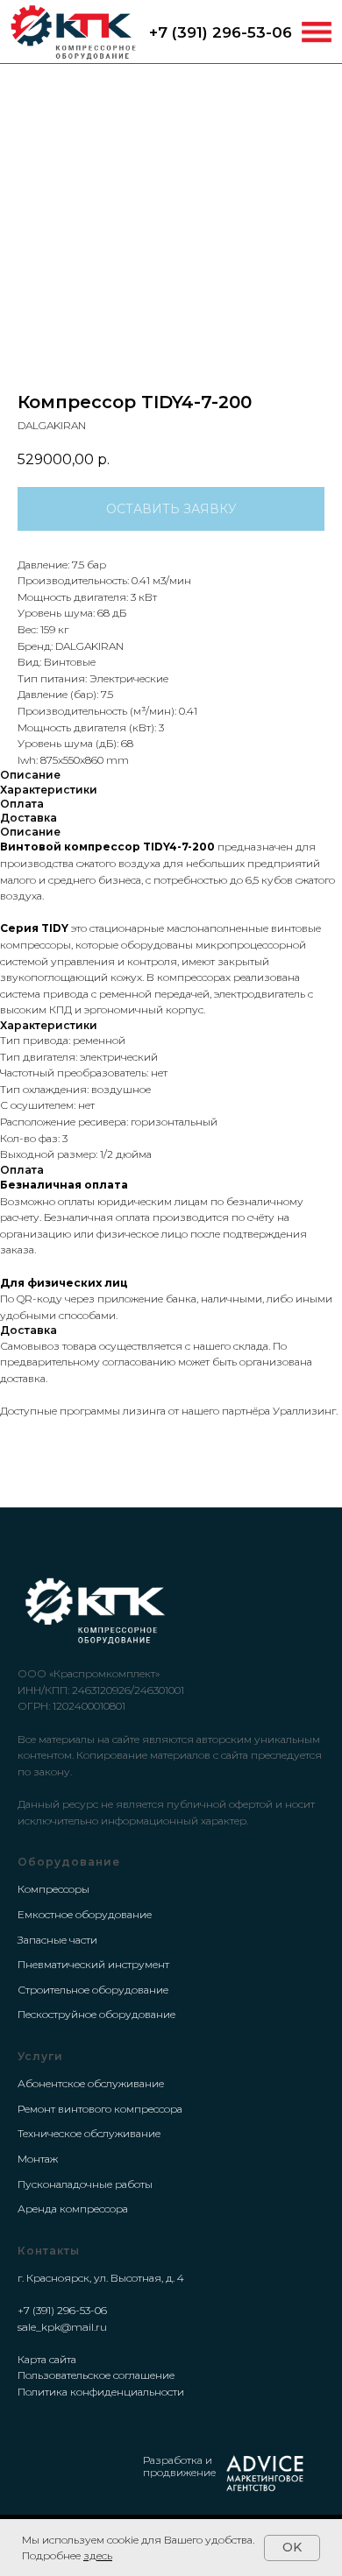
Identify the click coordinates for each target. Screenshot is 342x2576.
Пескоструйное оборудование (96, 2014)
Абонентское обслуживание (91, 2083)
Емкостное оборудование (85, 1914)
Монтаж (38, 2159)
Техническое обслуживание (89, 2133)
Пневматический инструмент (93, 1964)
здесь (98, 2555)
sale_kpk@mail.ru (62, 2327)
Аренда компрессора (73, 2209)
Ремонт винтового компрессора (100, 2109)
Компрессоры (53, 1889)
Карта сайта (47, 2359)
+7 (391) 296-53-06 (221, 32)
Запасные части (57, 1940)
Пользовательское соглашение (96, 2375)
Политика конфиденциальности (101, 2392)
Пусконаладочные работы (85, 2184)
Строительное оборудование (93, 1990)
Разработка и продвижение (179, 2466)
